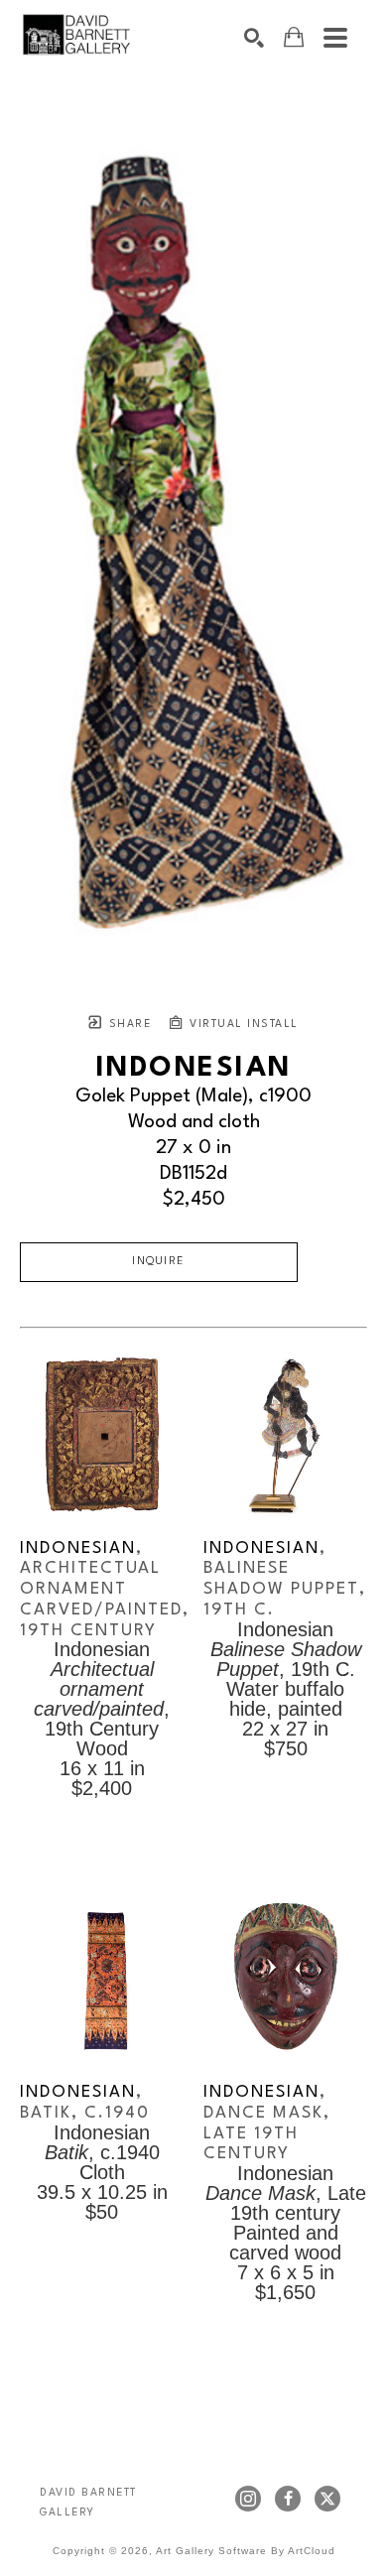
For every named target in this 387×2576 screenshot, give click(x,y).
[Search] (254, 38)
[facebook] (288, 2499)
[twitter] (327, 2499)
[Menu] (335, 38)
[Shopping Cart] (294, 37)
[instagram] (248, 2499)
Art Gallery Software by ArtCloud (246, 2551)
